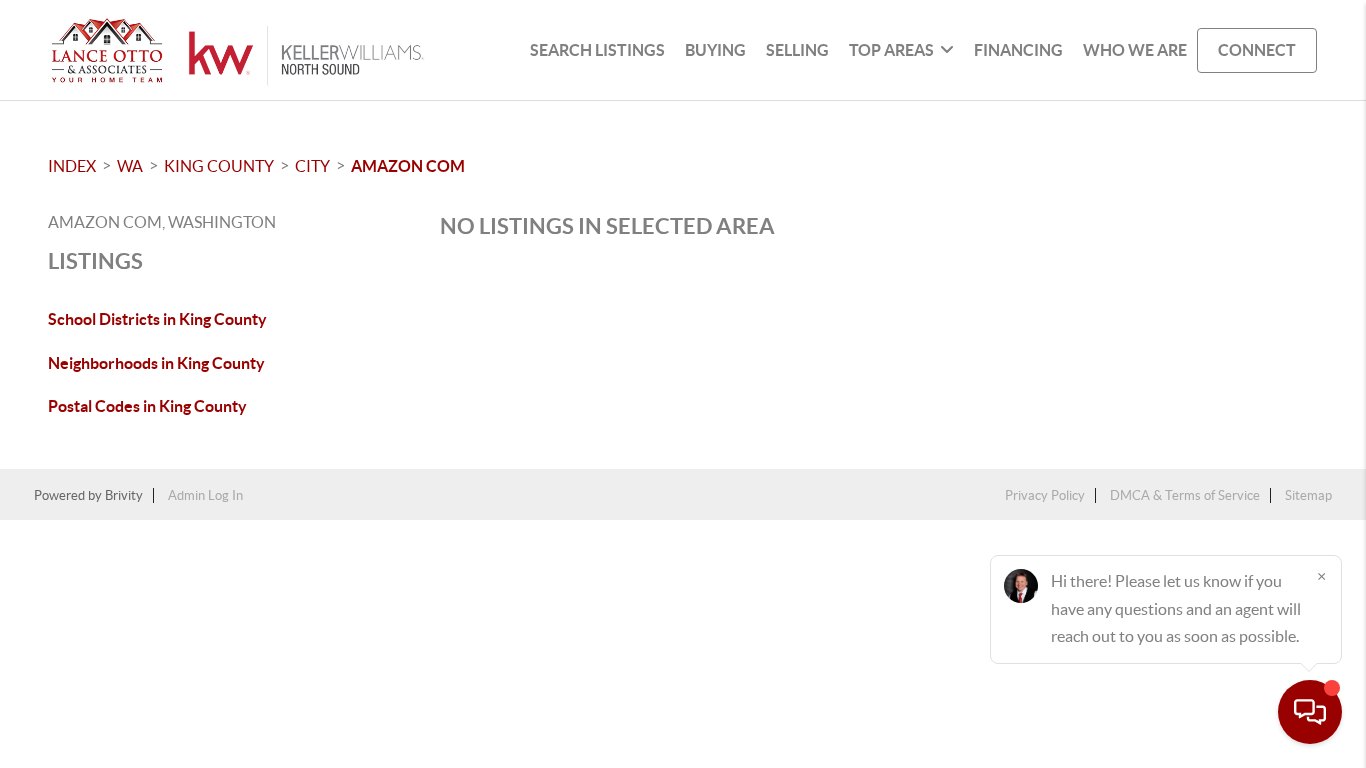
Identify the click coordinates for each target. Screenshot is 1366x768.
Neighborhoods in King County (156, 363)
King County (219, 166)
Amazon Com (408, 166)
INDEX (72, 166)
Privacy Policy (1045, 495)
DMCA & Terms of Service (1185, 495)
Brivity (124, 495)
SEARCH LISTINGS (597, 50)
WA (130, 166)
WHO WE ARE (1135, 50)
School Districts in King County (157, 319)
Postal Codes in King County (147, 406)
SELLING (797, 50)
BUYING (715, 50)
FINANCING (1018, 50)
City (312, 166)
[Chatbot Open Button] (1310, 712)
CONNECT (1257, 50)
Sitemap (1308, 495)
